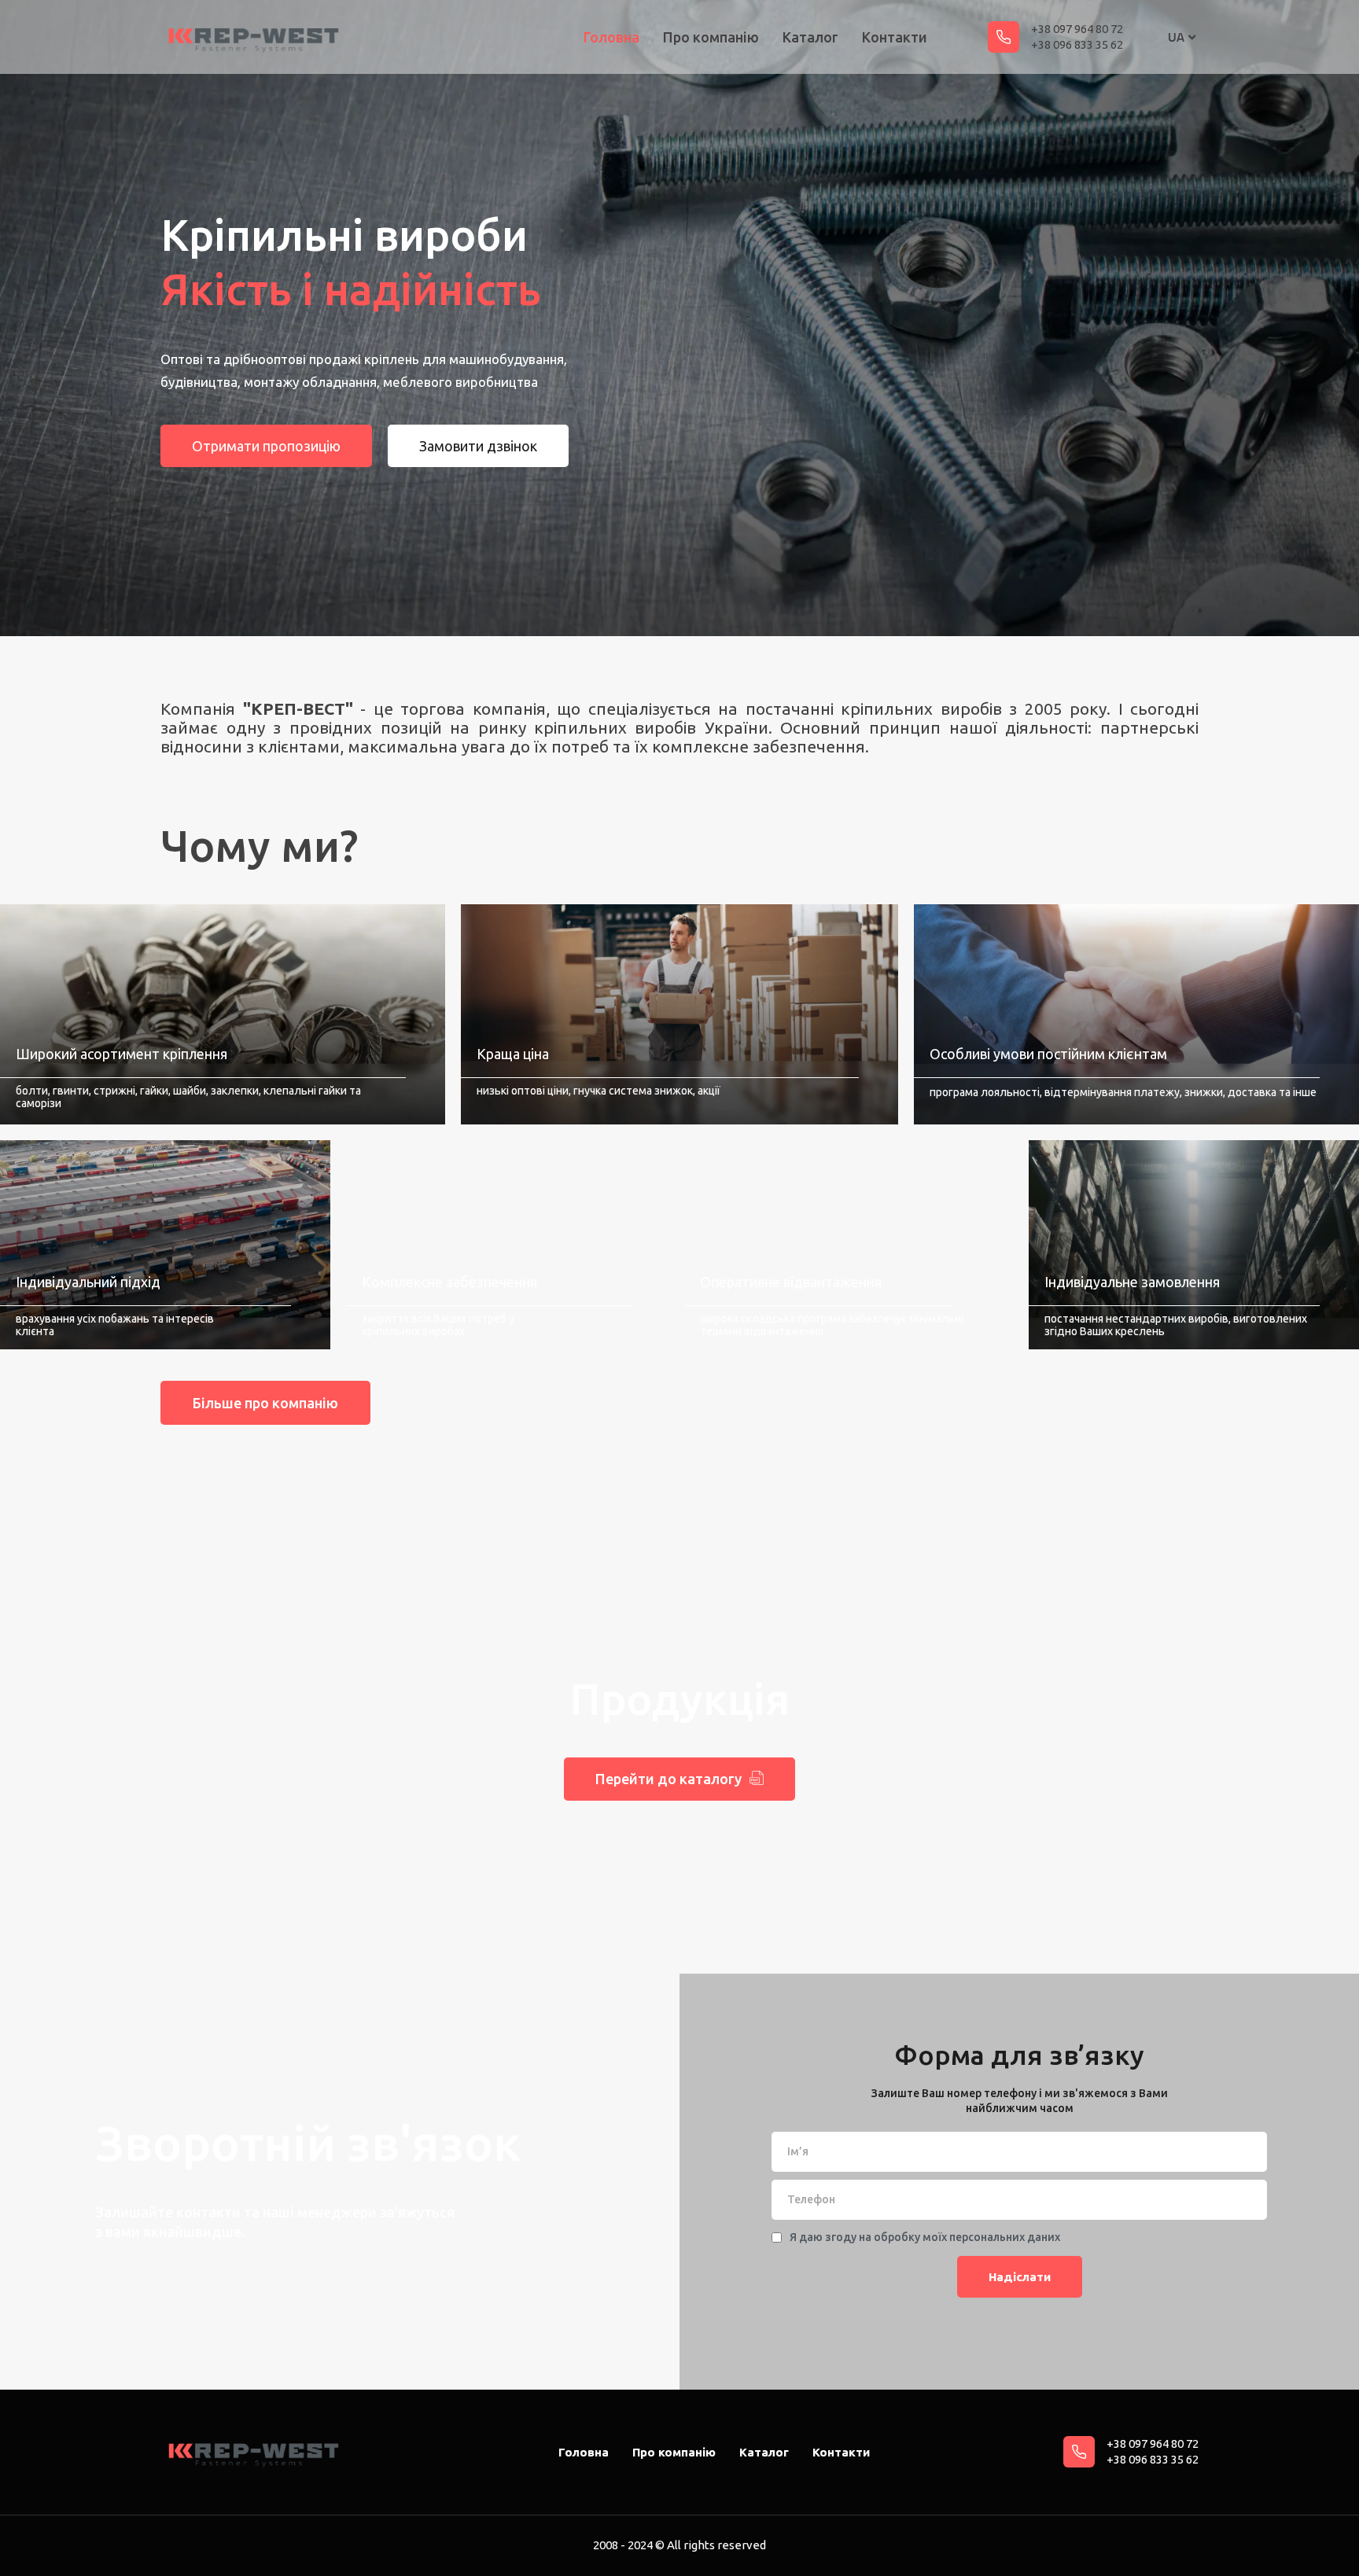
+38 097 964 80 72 (1077, 29)
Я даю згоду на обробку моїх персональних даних (925, 2237)
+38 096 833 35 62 (1077, 44)
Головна (611, 37)
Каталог (810, 37)
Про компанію (711, 37)
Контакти (895, 37)
